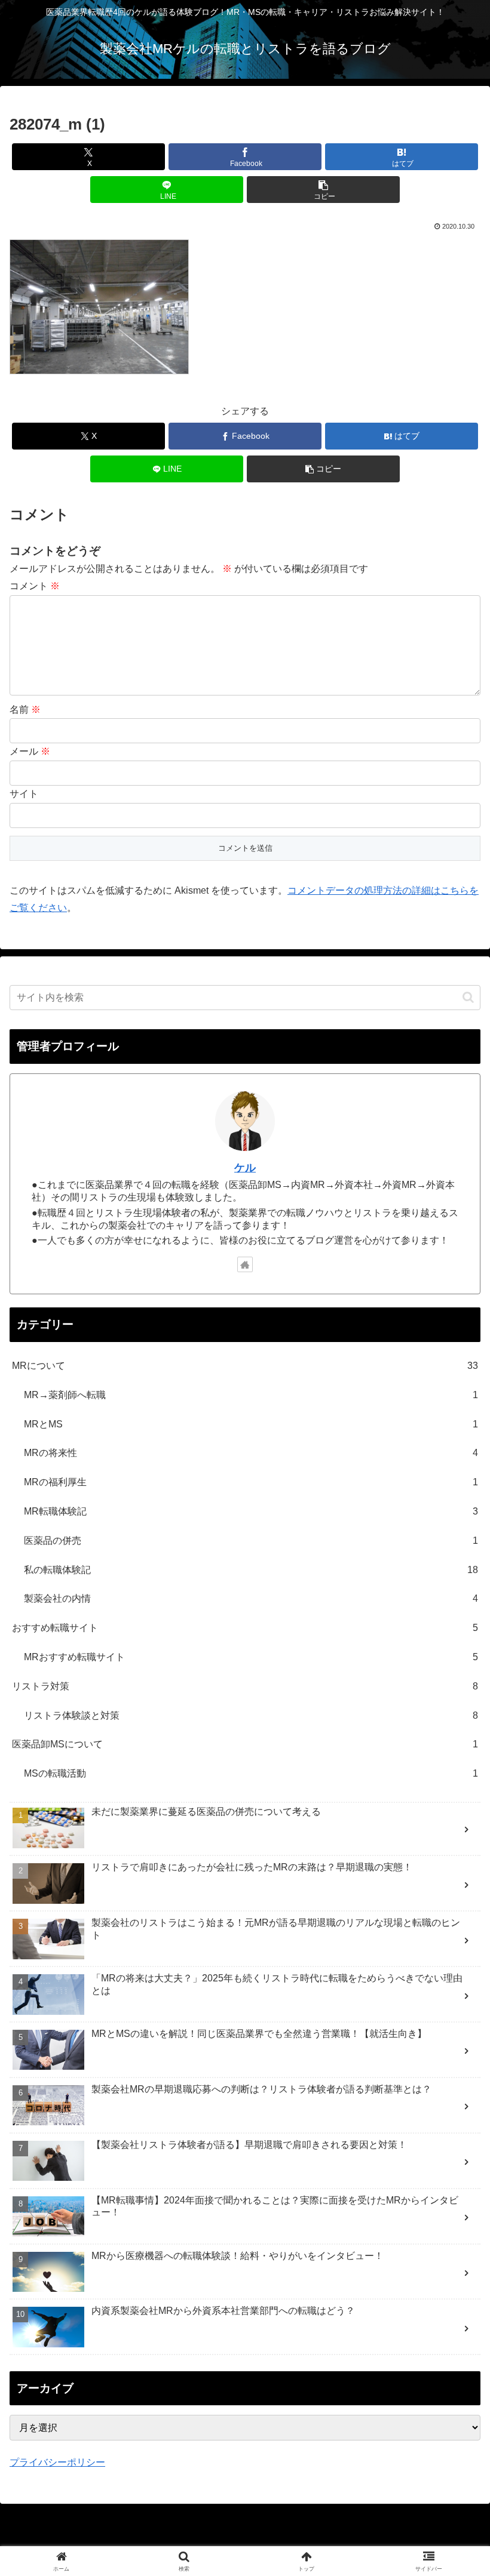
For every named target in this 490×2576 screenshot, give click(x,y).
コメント (35, 586)
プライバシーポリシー (57, 2462)
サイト (24, 794)
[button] (323, 190)
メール (30, 751)
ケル (245, 1168)
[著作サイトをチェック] (245, 1264)
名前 (25, 710)
